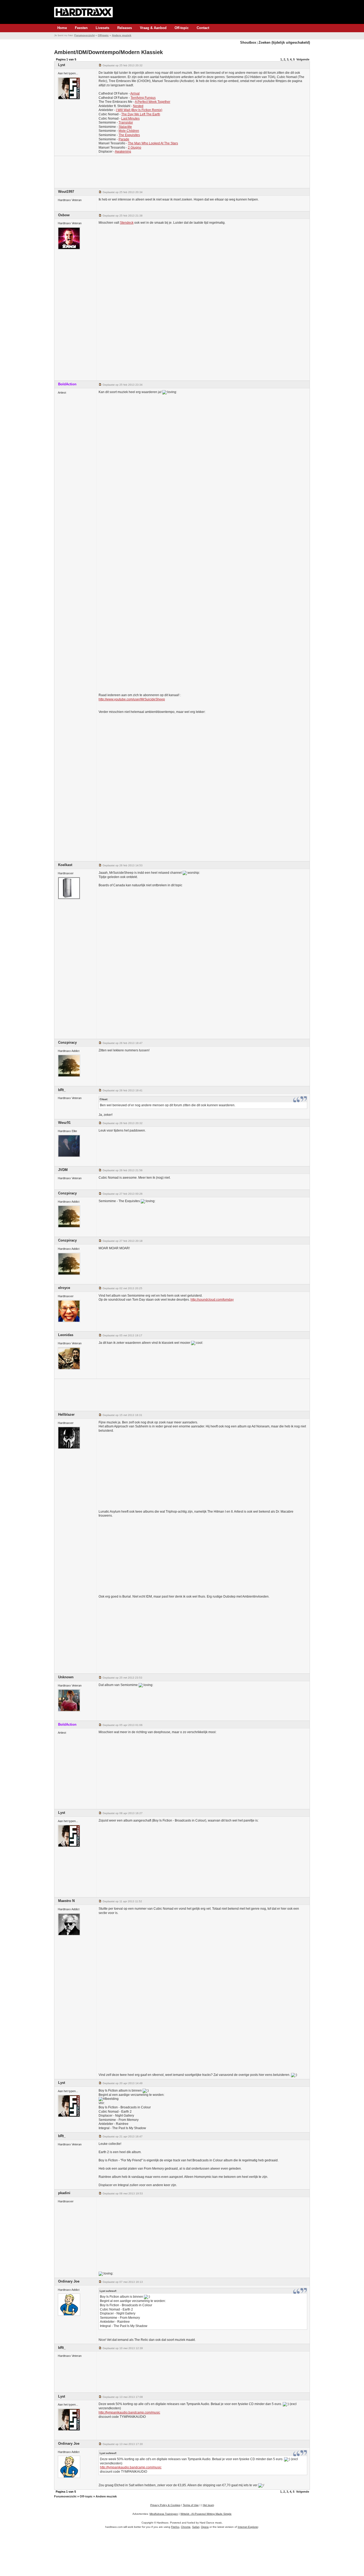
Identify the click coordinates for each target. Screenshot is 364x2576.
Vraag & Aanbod (153, 28)
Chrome (186, 2527)
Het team (208, 2505)
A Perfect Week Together (153, 102)
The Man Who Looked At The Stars (153, 143)
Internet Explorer (248, 2527)
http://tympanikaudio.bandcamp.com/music (129, 2412)
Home (62, 28)
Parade (124, 139)
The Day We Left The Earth (141, 114)
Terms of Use (191, 2505)
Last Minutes (130, 119)
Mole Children (129, 131)
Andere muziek (122, 35)
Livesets (102, 28)
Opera (205, 2527)
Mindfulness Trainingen (164, 2514)
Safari (196, 2527)
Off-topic (182, 28)
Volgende (303, 59)
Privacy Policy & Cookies (165, 2505)
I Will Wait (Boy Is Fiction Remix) (139, 110)
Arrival (135, 93)
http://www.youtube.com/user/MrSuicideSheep (132, 699)
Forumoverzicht (84, 35)
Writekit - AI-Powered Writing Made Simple (206, 2514)
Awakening (123, 152)
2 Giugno (135, 148)
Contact (203, 28)
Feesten (81, 28)
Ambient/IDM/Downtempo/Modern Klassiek (108, 52)
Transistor (126, 123)
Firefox (175, 2527)
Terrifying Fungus (143, 98)
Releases (125, 28)
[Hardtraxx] (83, 12)
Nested (138, 106)
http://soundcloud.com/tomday (212, 1300)
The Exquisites (129, 135)
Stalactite (125, 127)
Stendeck (127, 223)
